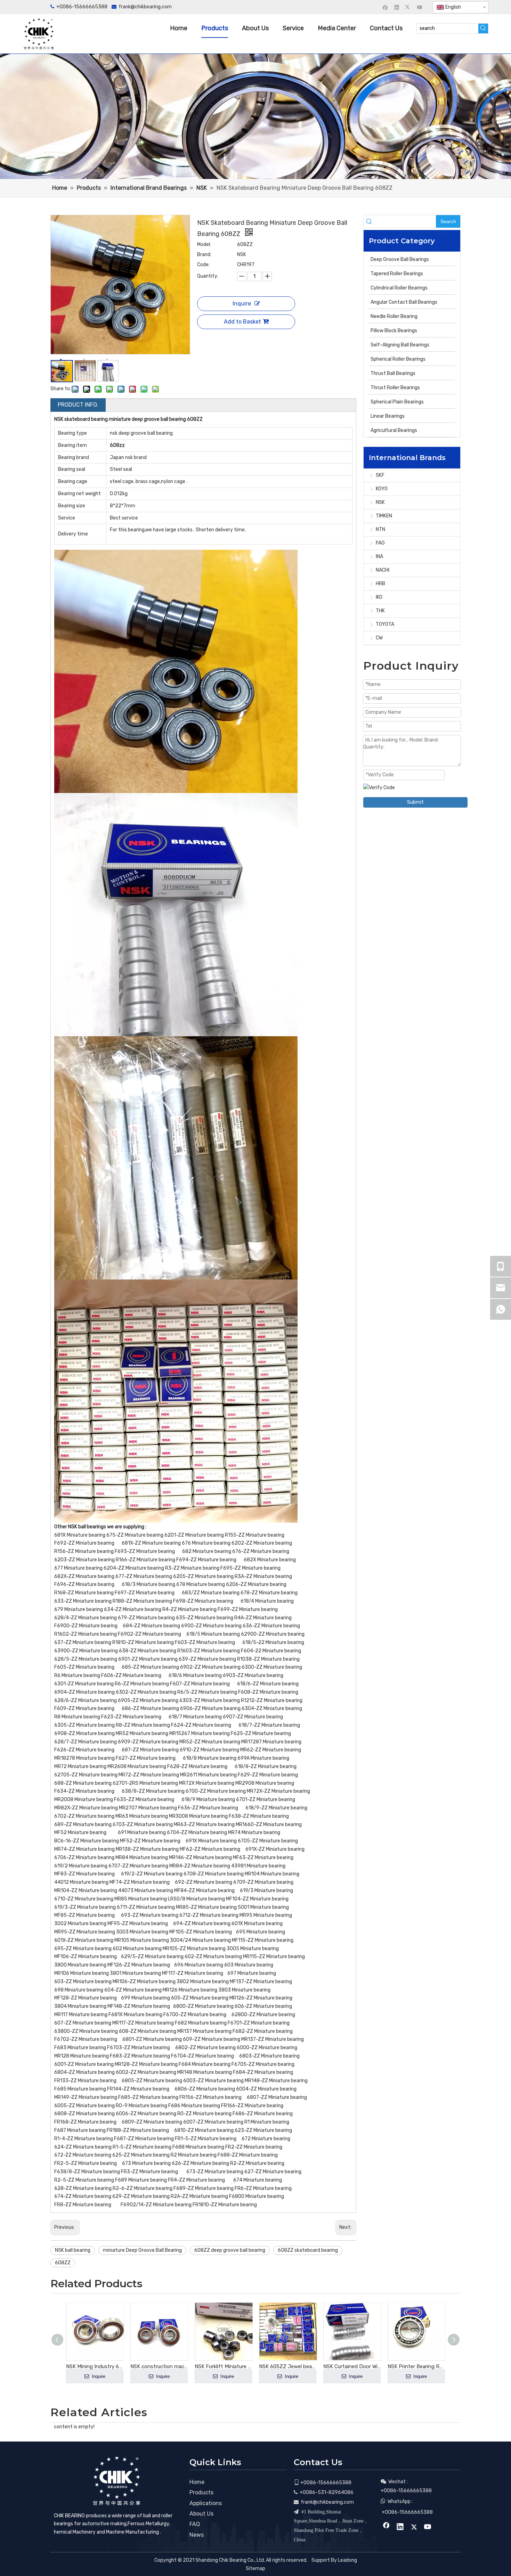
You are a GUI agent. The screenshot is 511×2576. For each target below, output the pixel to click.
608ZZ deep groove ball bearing (230, 2250)
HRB (380, 584)
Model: (204, 244)
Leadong (347, 2560)
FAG (380, 543)
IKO (379, 597)
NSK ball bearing (73, 2250)
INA (379, 557)
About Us (201, 2514)
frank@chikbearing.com (145, 7)
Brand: (204, 255)
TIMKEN (384, 516)
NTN (380, 529)
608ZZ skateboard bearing (308, 2250)
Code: (203, 265)
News (197, 2535)
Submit (415, 802)
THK (380, 611)
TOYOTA (385, 624)
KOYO (382, 489)
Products (201, 2492)
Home (197, 2482)
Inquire (242, 304)
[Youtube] (420, 7)
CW (379, 638)
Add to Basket (242, 322)
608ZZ (63, 2263)
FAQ (195, 2524)
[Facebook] (385, 7)
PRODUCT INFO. (78, 405)
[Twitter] (408, 7)
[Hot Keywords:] (483, 28)
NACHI (383, 570)
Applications (206, 2503)
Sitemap (255, 2569)
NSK (380, 502)
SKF (380, 475)
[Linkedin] (397, 7)
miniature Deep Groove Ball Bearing (142, 2250)
